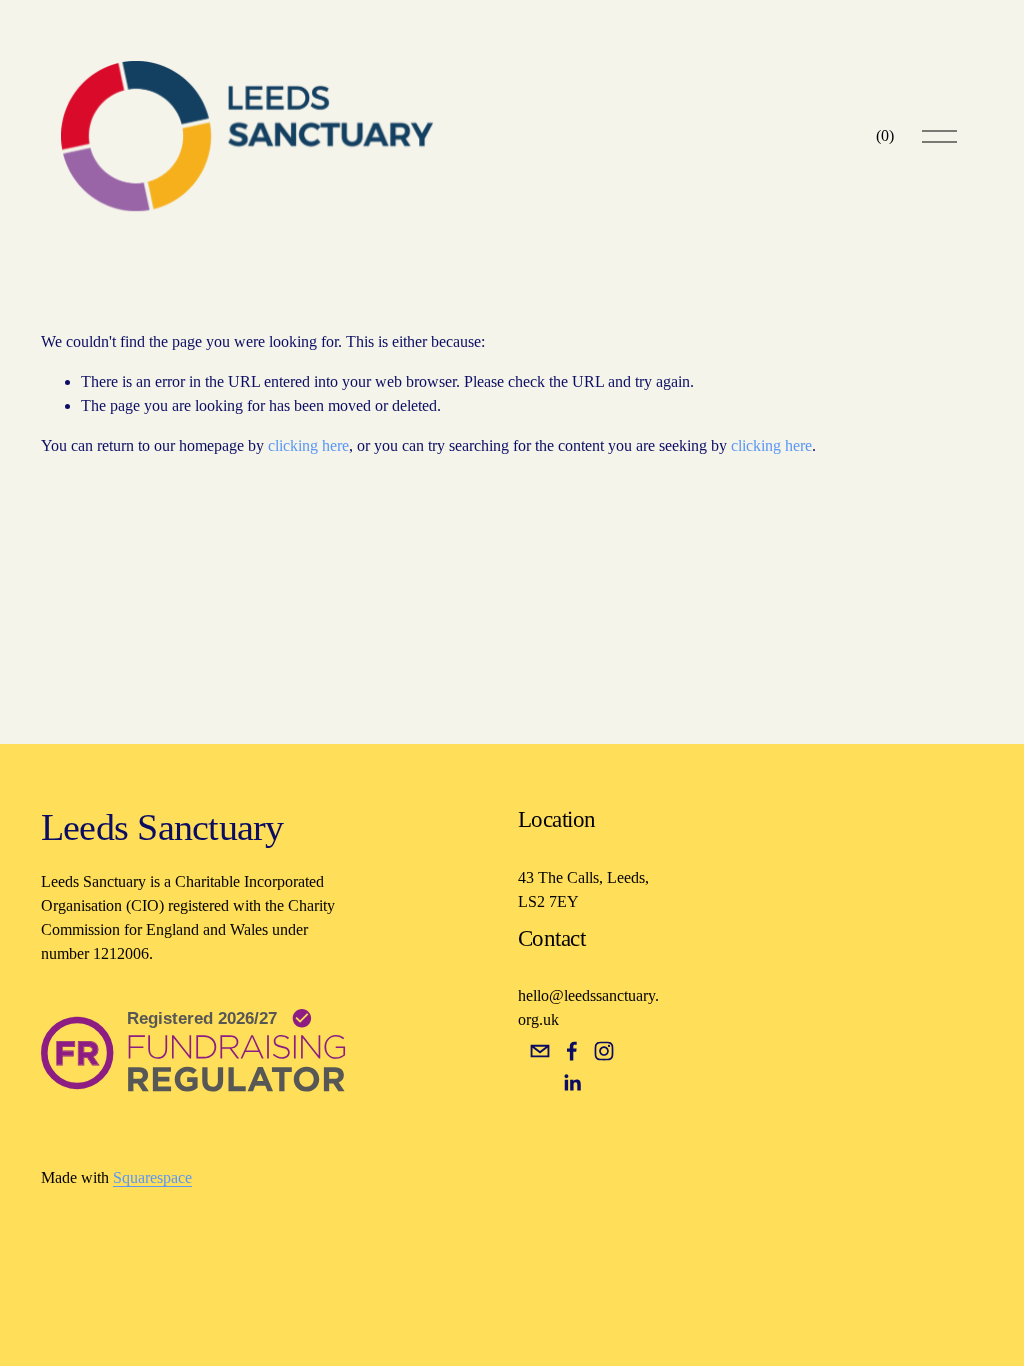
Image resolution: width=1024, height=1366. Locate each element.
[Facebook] (572, 1051)
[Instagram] (604, 1051)
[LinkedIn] (572, 1083)
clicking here (308, 445)
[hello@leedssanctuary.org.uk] (540, 1051)
